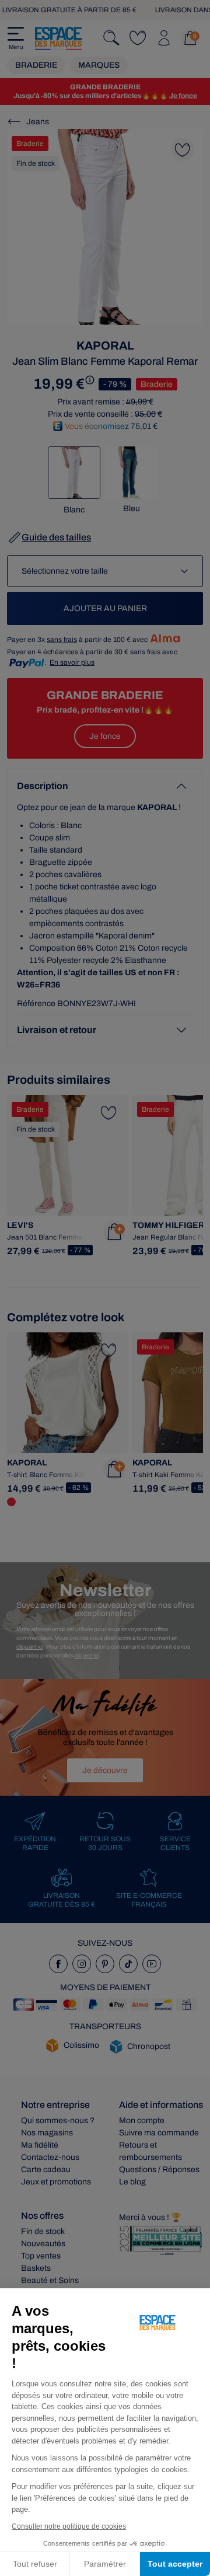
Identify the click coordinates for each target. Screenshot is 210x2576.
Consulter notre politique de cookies (69, 2526)
